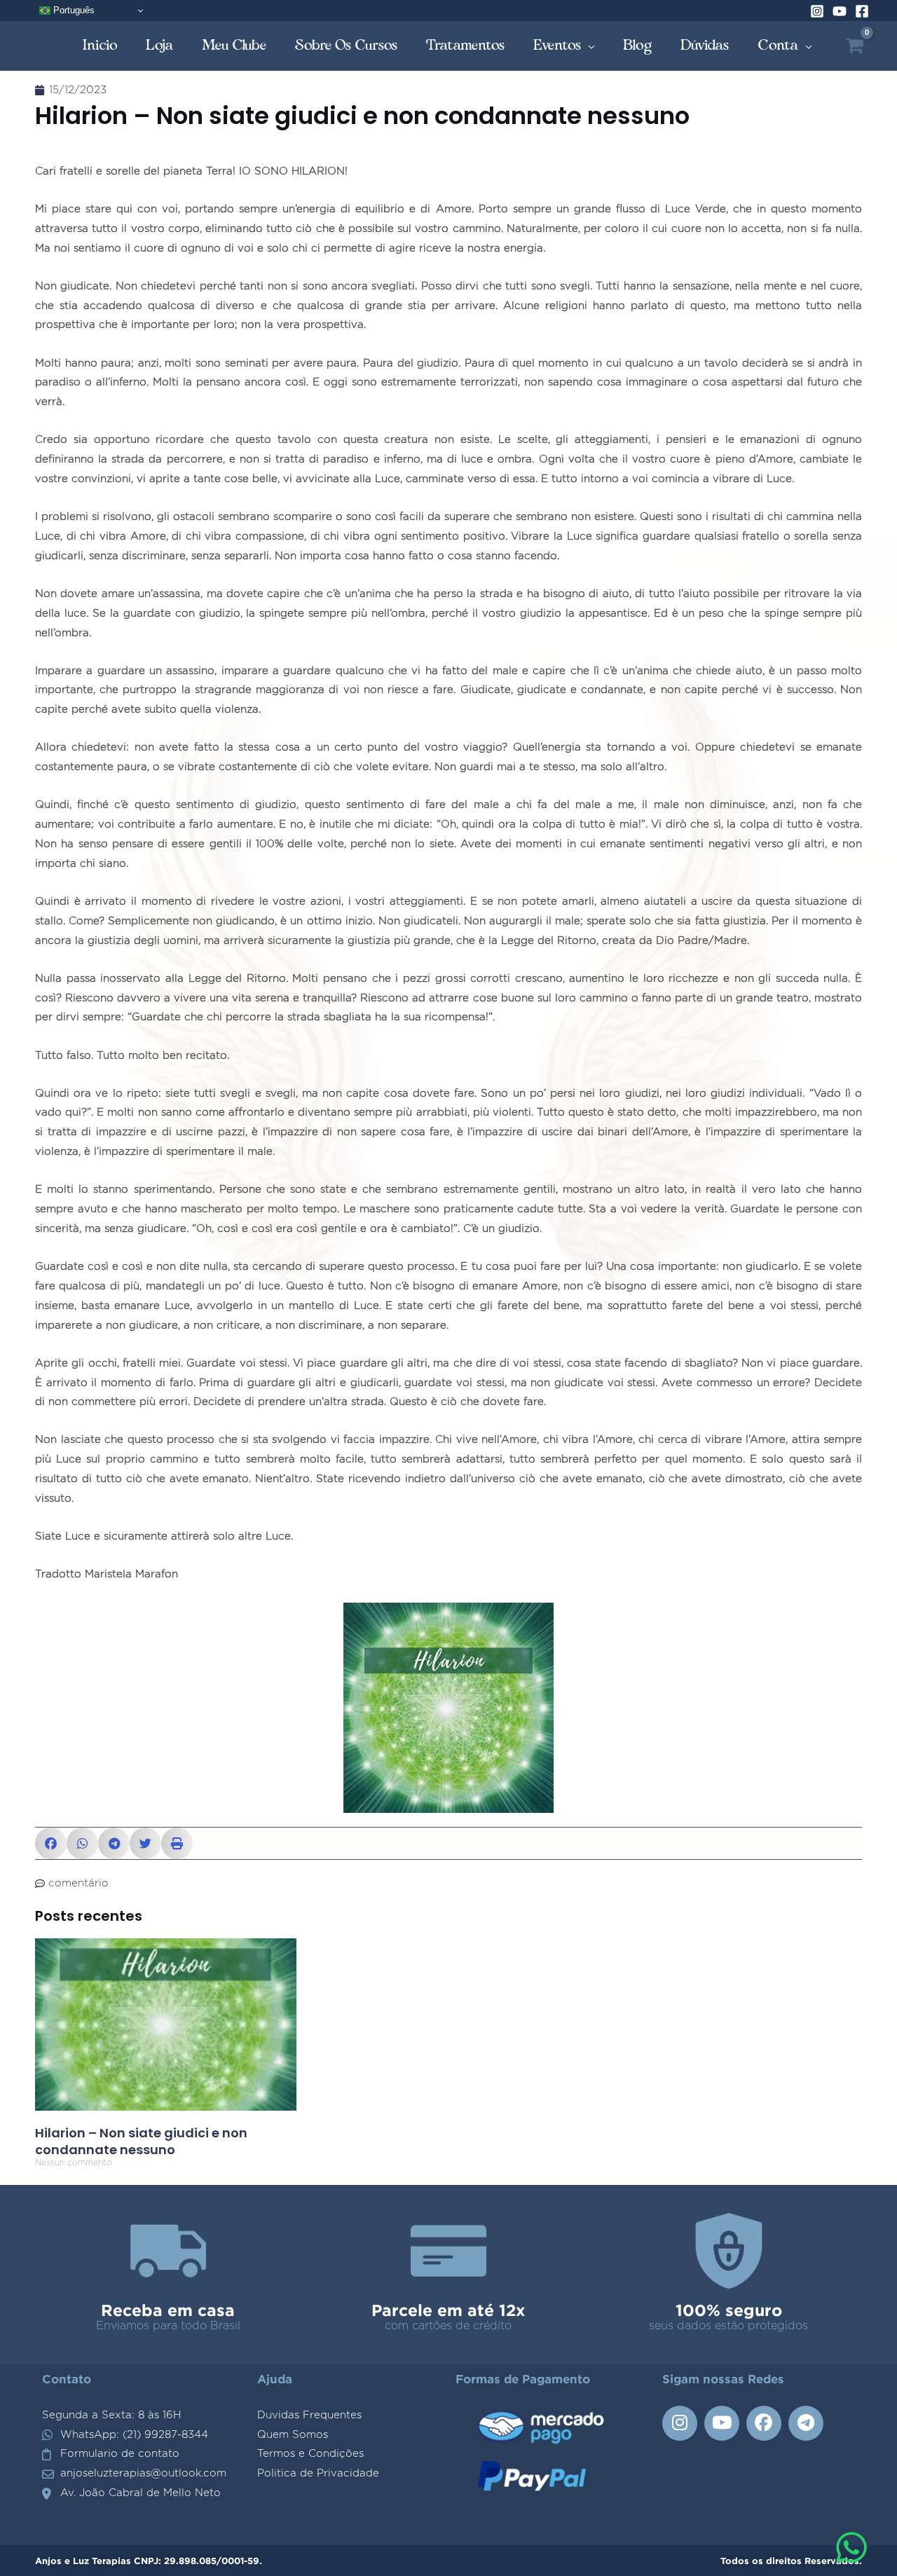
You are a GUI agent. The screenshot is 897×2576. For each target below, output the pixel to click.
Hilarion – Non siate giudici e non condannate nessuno (141, 2141)
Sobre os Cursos (347, 45)
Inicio (100, 45)
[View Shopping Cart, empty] (855, 46)
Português (73, 10)
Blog (638, 45)
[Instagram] (817, 11)
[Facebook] (862, 11)
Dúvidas (705, 45)
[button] (51, 1843)
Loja (160, 45)
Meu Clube (234, 45)
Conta (778, 45)
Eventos (557, 45)
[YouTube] (840, 11)
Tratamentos (466, 45)
